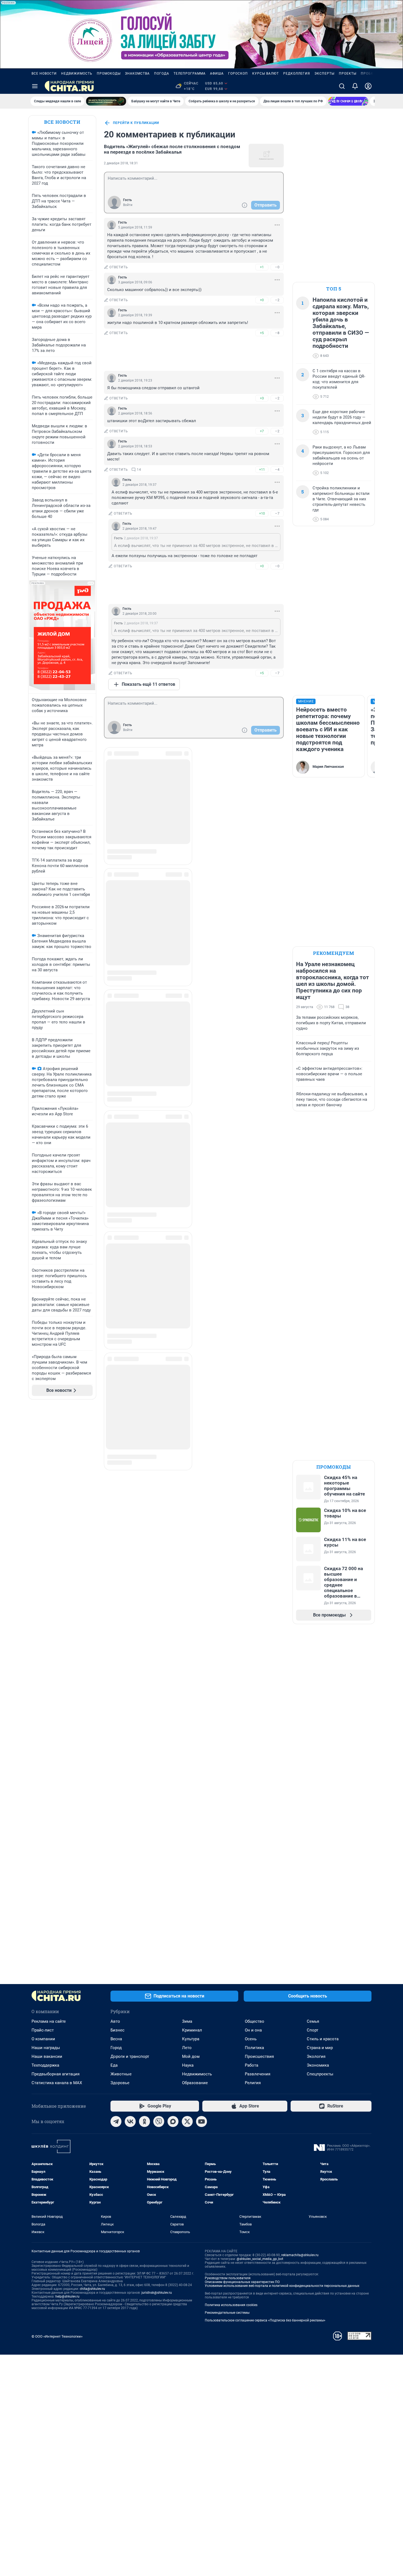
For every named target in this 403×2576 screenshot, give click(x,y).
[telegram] (116, 2121)
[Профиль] (368, 86)
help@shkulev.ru (67, 2296)
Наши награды (46, 2048)
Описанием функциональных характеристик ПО (242, 2282)
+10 (262, 513)
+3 (262, 398)
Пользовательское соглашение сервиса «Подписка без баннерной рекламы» (265, 2320)
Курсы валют (266, 74)
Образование (195, 2083)
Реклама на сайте (49, 2021)
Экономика (318, 2065)
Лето (187, 2048)
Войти (128, 205)
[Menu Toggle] (35, 86)
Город (116, 2048)
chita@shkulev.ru (92, 2289)
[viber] (159, 2121)
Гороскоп (238, 74)
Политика (254, 2048)
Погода (162, 74)
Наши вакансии (47, 2056)
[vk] (130, 2121)
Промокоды (109, 74)
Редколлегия (297, 74)
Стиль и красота (323, 2039)
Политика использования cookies (231, 2305)
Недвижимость (77, 74)
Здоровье (120, 2083)
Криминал (192, 2030)
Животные (121, 2074)
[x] (187, 2121)
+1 (262, 267)
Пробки (368, 74)
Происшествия (259, 2056)
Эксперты (324, 74)
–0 (277, 267)
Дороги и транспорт (130, 2056)
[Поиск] (342, 86)
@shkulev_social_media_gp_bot (260, 2259)
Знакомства (137, 74)
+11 (262, 469)
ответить (119, 267)
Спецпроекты (320, 2074)
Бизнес (117, 2030)
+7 (262, 431)
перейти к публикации (136, 123)
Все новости (44, 74)
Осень (251, 2039)
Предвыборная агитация (56, 2074)
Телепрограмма (190, 74)
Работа (252, 2065)
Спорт (313, 2030)
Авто (115, 2021)
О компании (43, 2039)
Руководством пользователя (228, 2278)
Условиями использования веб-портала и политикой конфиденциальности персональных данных (282, 2286)
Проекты (348, 74)
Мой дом (191, 2056)
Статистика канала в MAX (57, 2083)
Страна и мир (320, 2048)
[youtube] (201, 2121)
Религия (253, 2083)
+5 (262, 333)
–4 (277, 469)
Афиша (217, 74)
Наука (188, 2065)
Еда (114, 2065)
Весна (116, 2039)
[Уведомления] (355, 86)
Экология (316, 2056)
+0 (262, 300)
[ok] (144, 2121)
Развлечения (258, 2074)
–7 (277, 513)
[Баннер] (106, 101)
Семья (313, 2021)
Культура (191, 2039)
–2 (277, 300)
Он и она (253, 2030)
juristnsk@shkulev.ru (157, 2293)
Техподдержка (45, 2065)
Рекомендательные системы (227, 2313)
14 (139, 470)
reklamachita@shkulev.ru (300, 2255)
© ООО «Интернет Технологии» (57, 2336)
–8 (277, 333)
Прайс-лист (43, 2030)
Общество (255, 2021)
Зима (187, 2021)
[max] (173, 2121)
